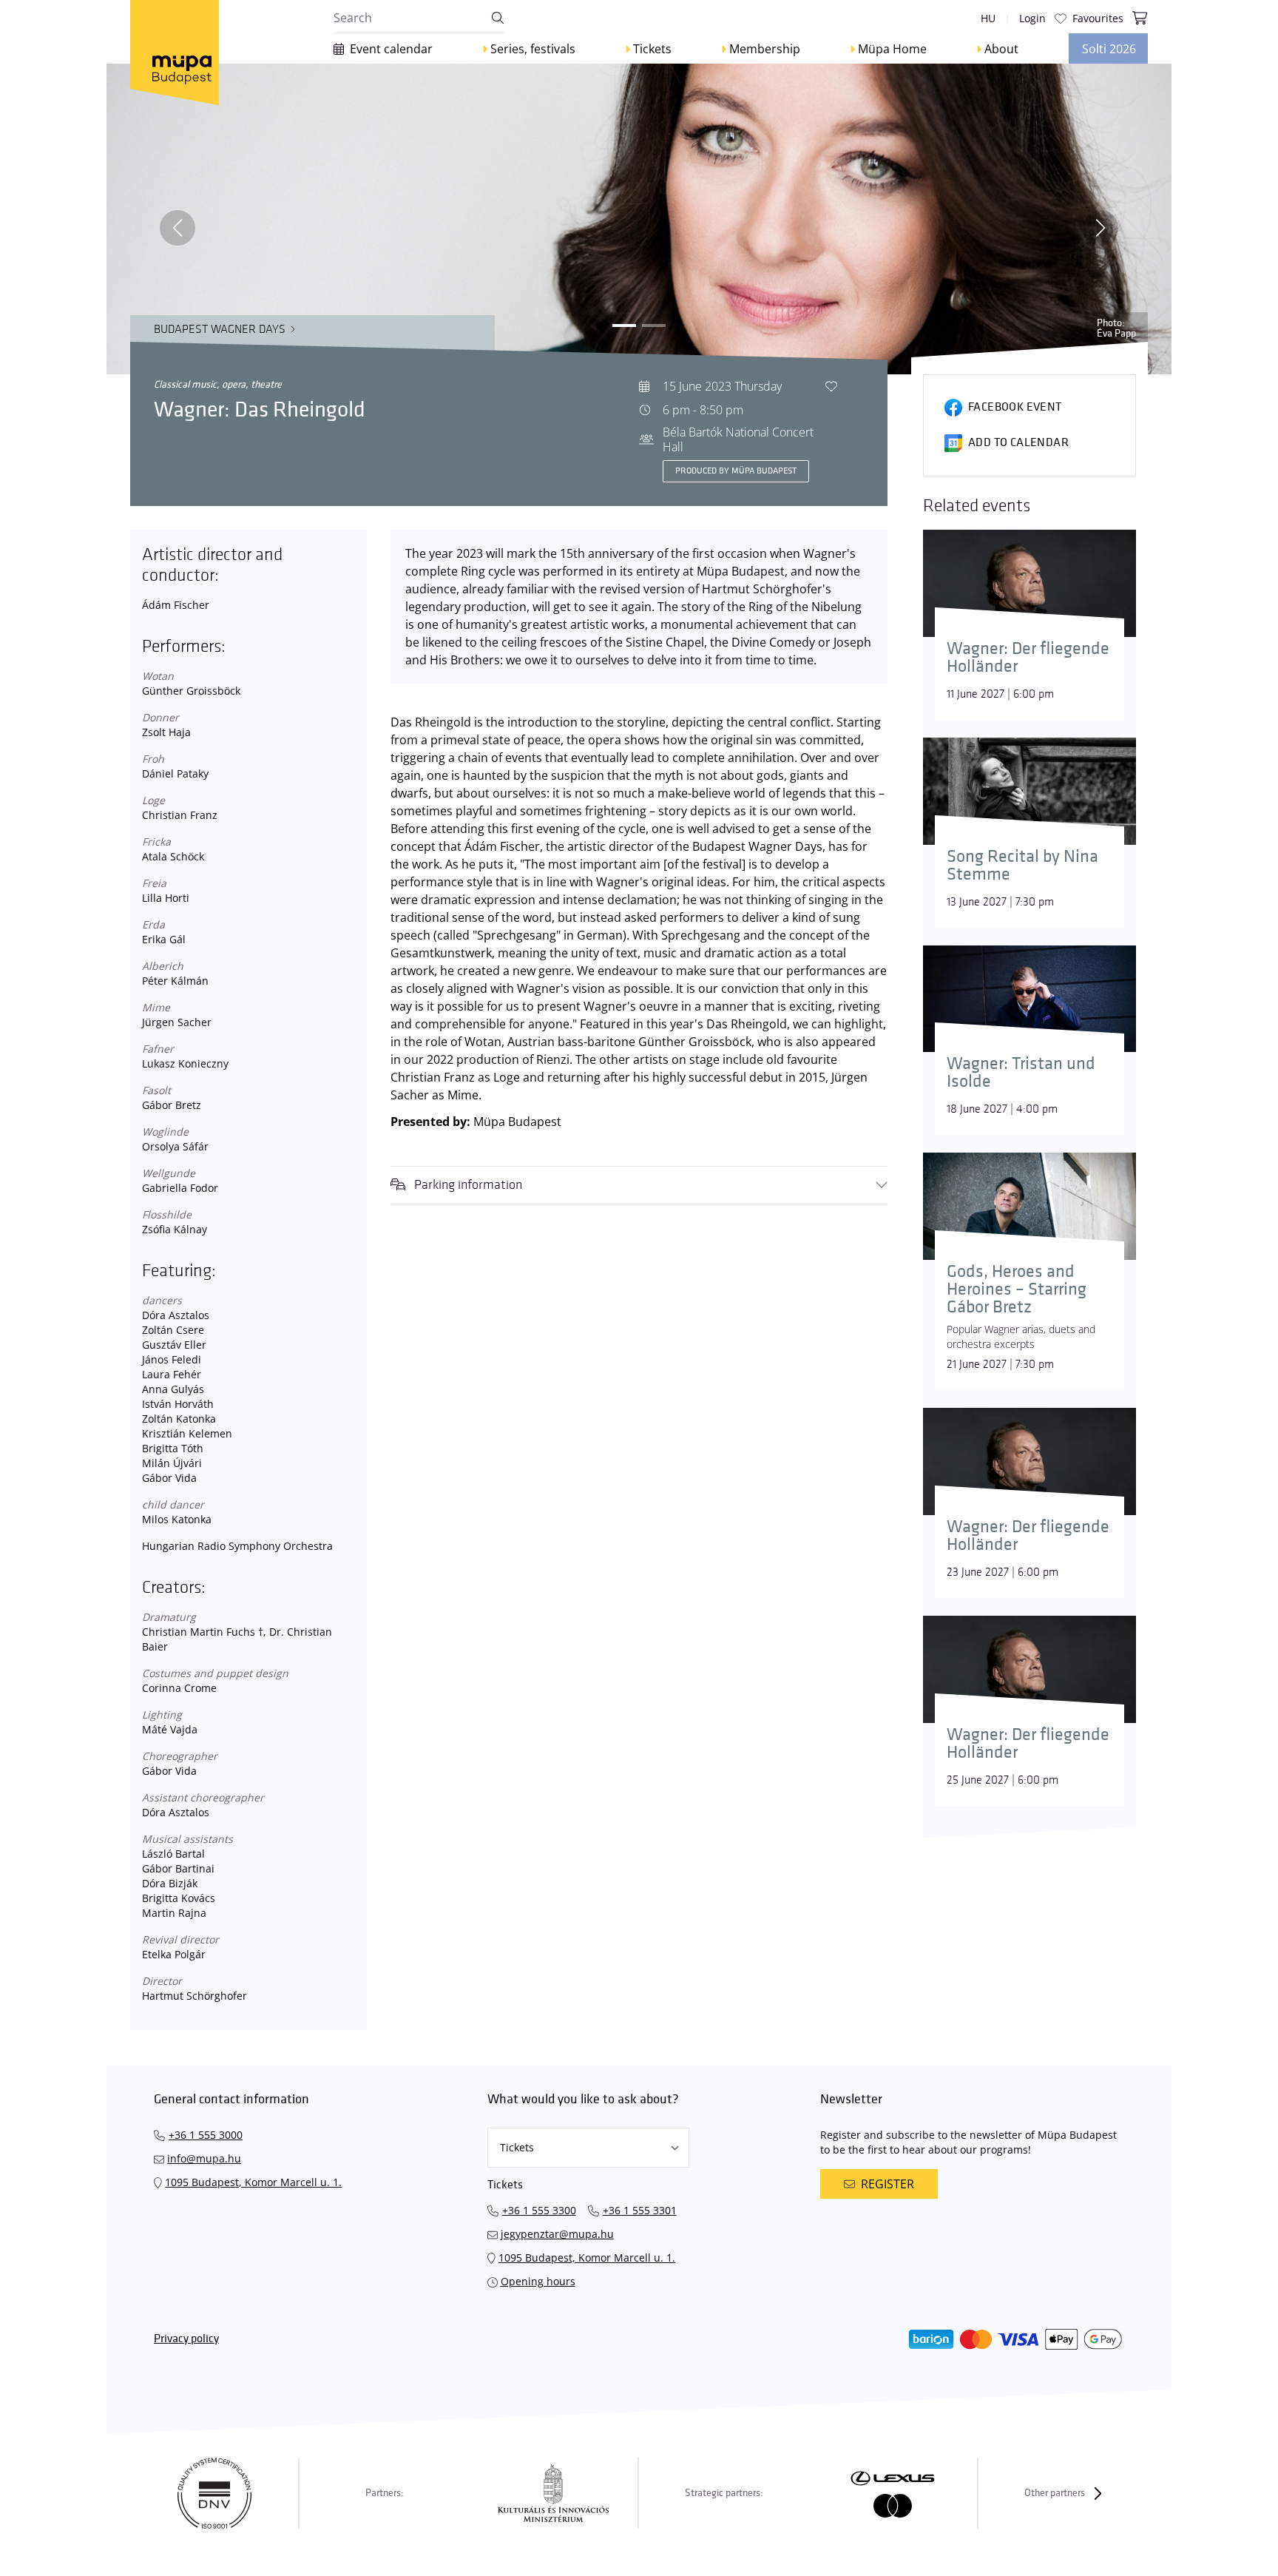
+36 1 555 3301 (640, 2210)
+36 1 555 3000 (206, 2135)
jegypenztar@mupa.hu (557, 2234)
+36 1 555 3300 (539, 2210)
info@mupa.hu (204, 2158)
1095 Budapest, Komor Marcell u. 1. (253, 2182)
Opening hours (538, 2281)
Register (887, 2184)
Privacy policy (186, 2339)
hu (988, 18)
